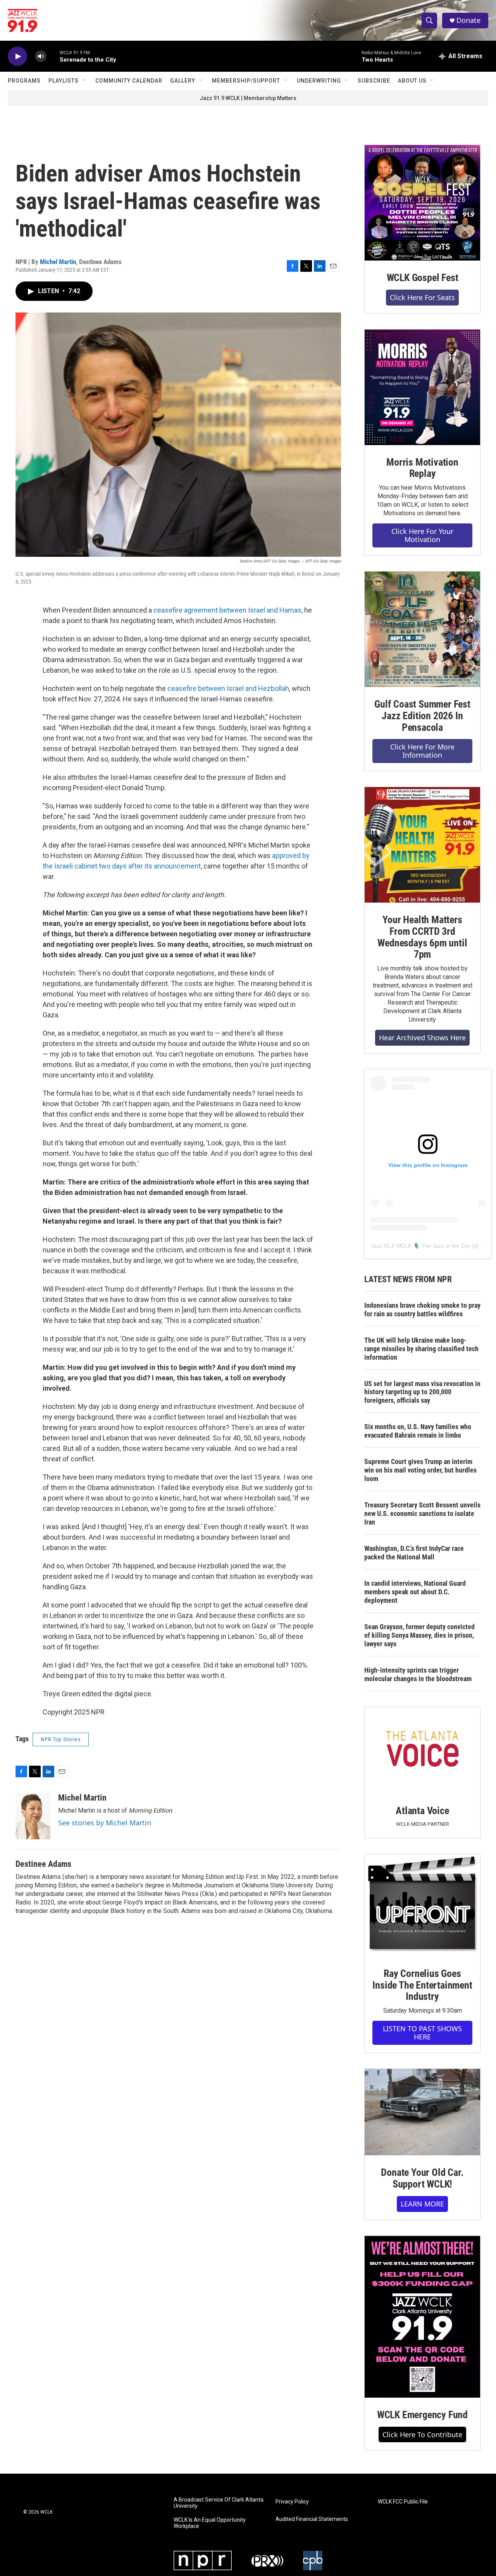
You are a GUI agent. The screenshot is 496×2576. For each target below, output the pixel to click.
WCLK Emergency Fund (422, 2415)
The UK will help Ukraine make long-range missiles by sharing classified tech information (421, 1349)
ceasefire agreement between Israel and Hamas (227, 610)
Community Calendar (129, 81)
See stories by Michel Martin (105, 1823)
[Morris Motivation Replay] (422, 387)
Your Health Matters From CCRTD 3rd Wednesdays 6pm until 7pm (422, 937)
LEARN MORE (422, 2204)
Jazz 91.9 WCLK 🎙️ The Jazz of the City (420, 1246)
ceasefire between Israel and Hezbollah (228, 688)
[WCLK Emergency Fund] (422, 2317)
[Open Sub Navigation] (84, 81)
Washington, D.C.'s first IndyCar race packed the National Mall (414, 1553)
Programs (24, 81)
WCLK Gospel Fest (423, 278)
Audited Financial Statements (312, 2519)
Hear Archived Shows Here (422, 1038)
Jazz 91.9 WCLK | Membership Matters (248, 98)
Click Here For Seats (422, 297)
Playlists (64, 81)
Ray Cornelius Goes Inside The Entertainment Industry (422, 1985)
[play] (17, 56)
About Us (412, 81)
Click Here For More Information (422, 751)
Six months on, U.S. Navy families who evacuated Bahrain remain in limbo (418, 1431)
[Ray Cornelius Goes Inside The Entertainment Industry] (422, 1905)
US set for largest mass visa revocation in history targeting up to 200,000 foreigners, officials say (422, 1392)
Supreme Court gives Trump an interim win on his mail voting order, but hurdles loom (420, 1470)
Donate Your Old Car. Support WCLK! (422, 2178)
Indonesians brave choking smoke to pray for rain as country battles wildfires (422, 1310)
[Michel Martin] (33, 1816)
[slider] (53, 56)
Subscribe (374, 81)
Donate (468, 20)
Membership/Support (246, 81)
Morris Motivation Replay (422, 468)
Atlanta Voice (422, 1811)
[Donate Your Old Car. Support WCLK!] (422, 2112)
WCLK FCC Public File (403, 2502)
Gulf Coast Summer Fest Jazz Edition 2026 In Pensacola (422, 716)
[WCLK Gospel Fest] (422, 203)
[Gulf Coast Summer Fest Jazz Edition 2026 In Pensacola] (422, 629)
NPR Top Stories (61, 1739)
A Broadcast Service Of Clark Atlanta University (219, 2503)
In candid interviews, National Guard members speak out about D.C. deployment (415, 1592)
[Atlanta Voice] (422, 1750)
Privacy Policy (292, 2502)
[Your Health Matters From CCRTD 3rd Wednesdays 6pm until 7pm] (422, 845)
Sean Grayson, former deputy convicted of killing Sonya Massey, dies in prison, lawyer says (419, 1635)
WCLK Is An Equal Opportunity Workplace (210, 2523)
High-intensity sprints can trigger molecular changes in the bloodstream (418, 1674)
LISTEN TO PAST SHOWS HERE (422, 2033)
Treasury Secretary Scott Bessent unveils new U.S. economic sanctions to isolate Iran (422, 1513)
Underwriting (319, 81)
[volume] (41, 56)
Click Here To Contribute (422, 2434)
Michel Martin (58, 262)
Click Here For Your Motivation (422, 535)
